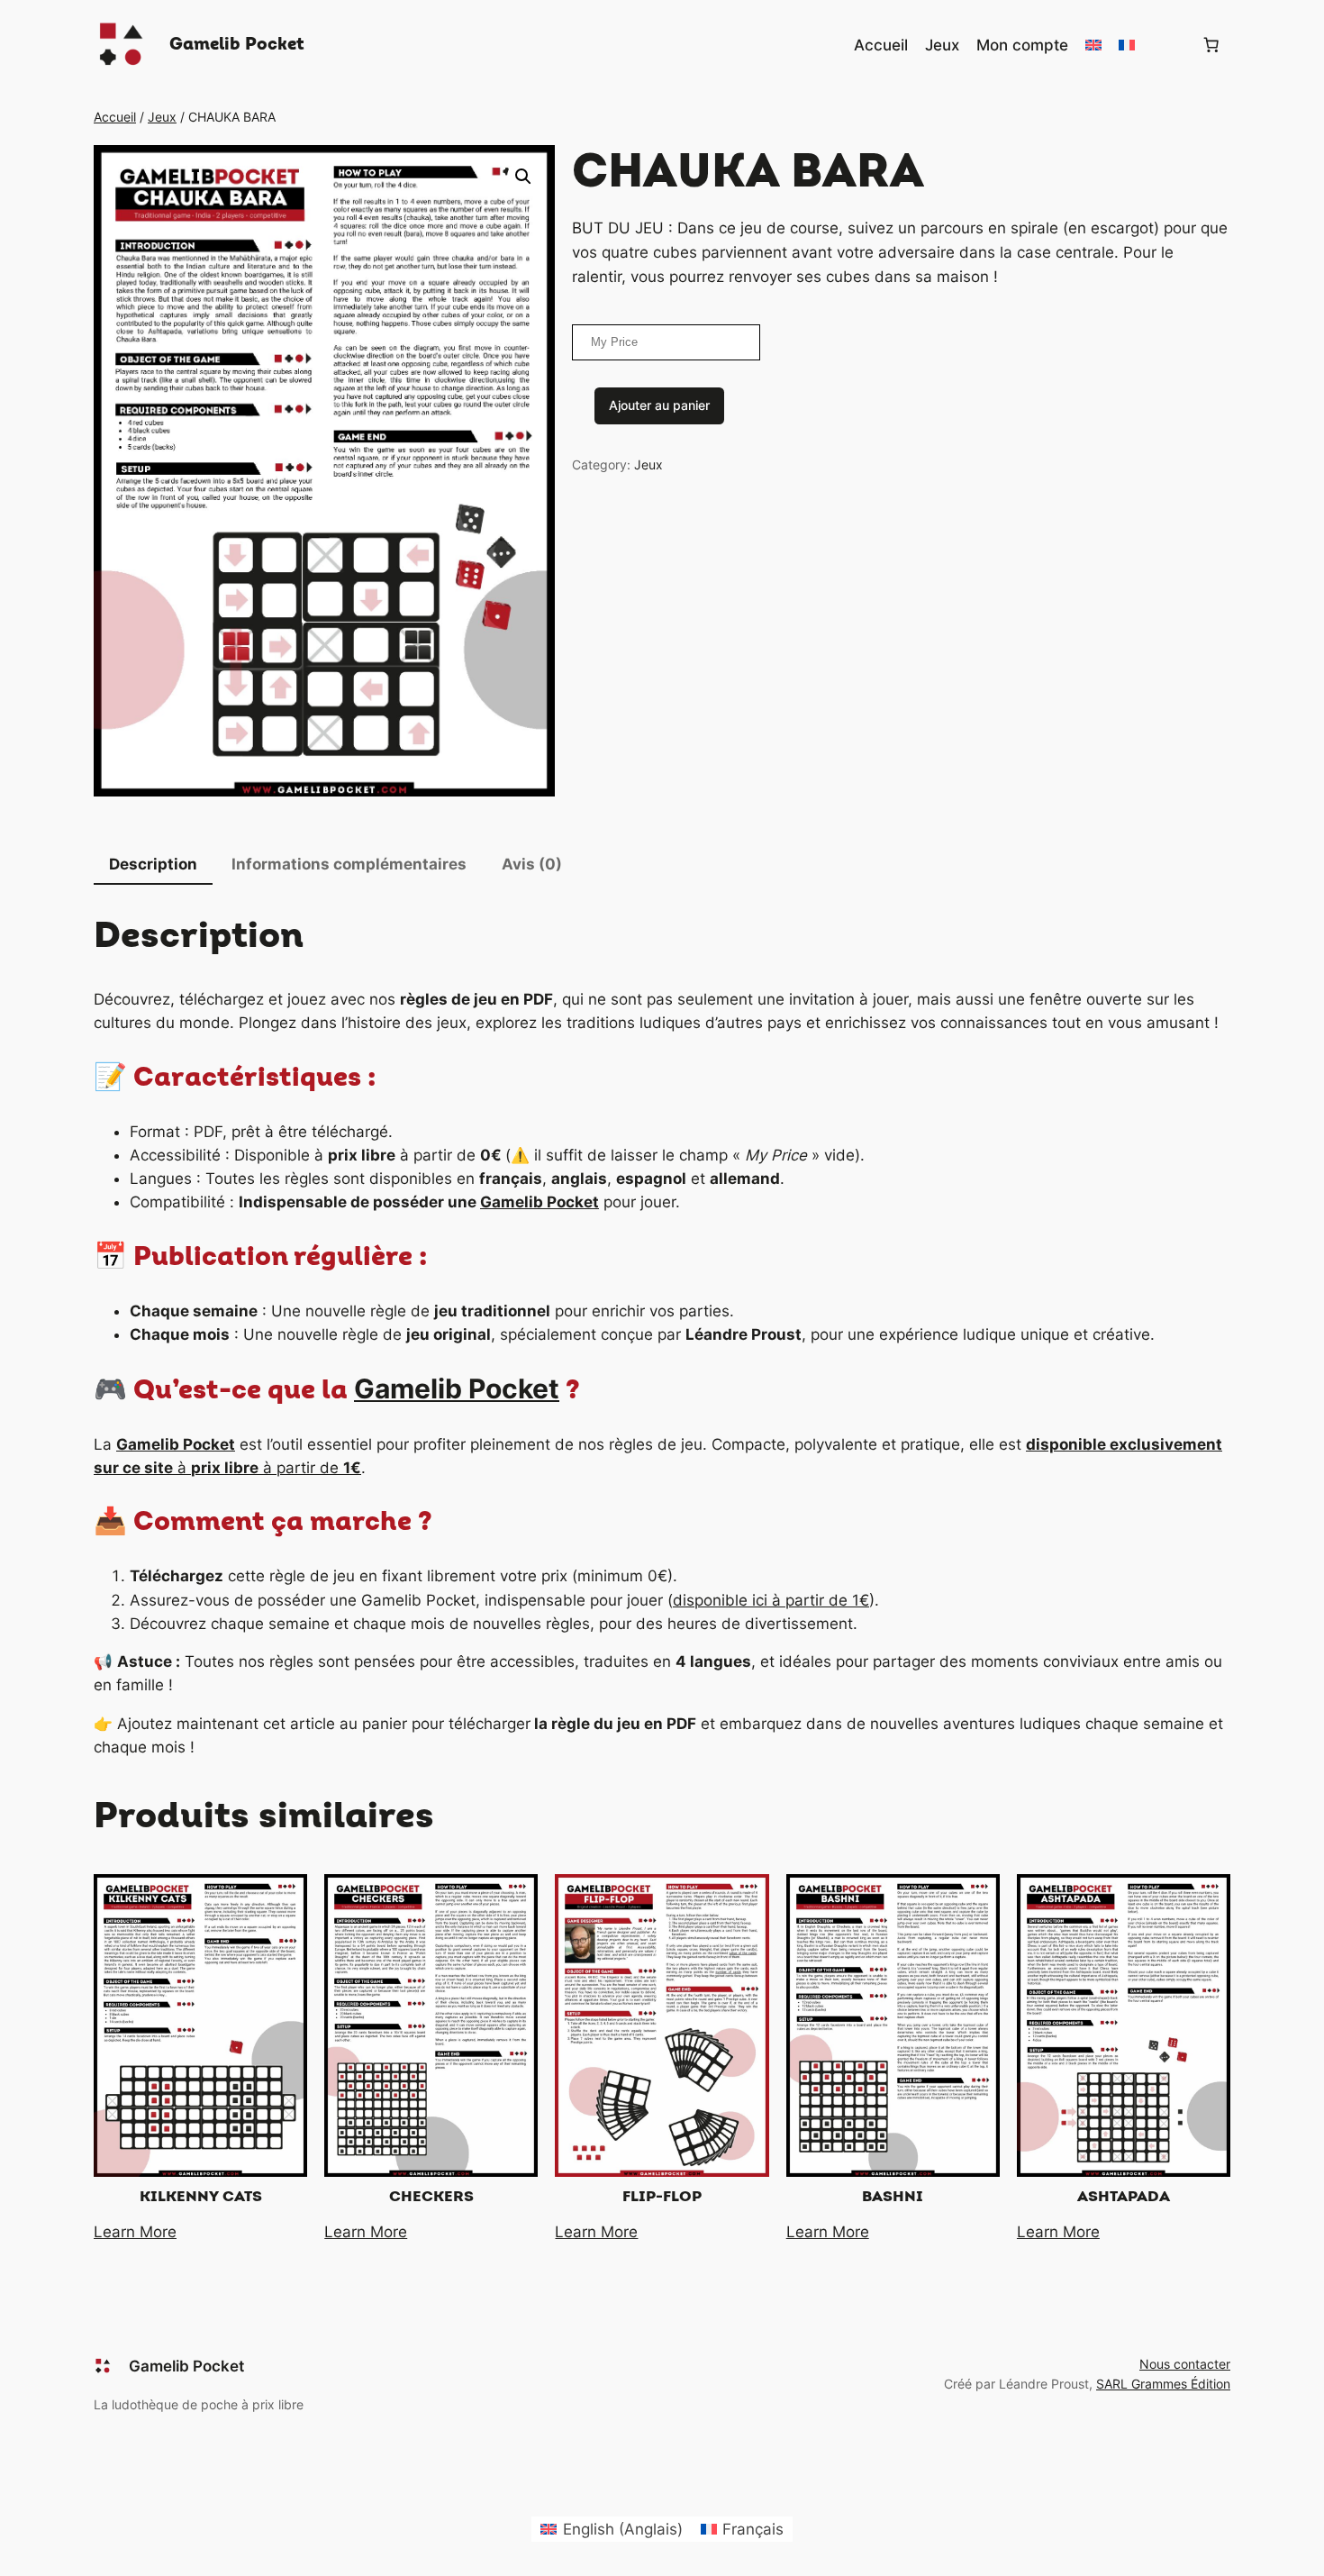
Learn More (135, 2232)
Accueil (115, 117)
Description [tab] (153, 864)
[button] (523, 177)
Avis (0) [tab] (532, 864)
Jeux (162, 117)
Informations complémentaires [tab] (349, 864)
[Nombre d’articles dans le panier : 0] (1211, 45)
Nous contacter (1185, 2364)
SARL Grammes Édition (1163, 2384)
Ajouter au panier (659, 405)
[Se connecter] (1168, 46)
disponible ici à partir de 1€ (771, 1600)
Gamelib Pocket (237, 44)
